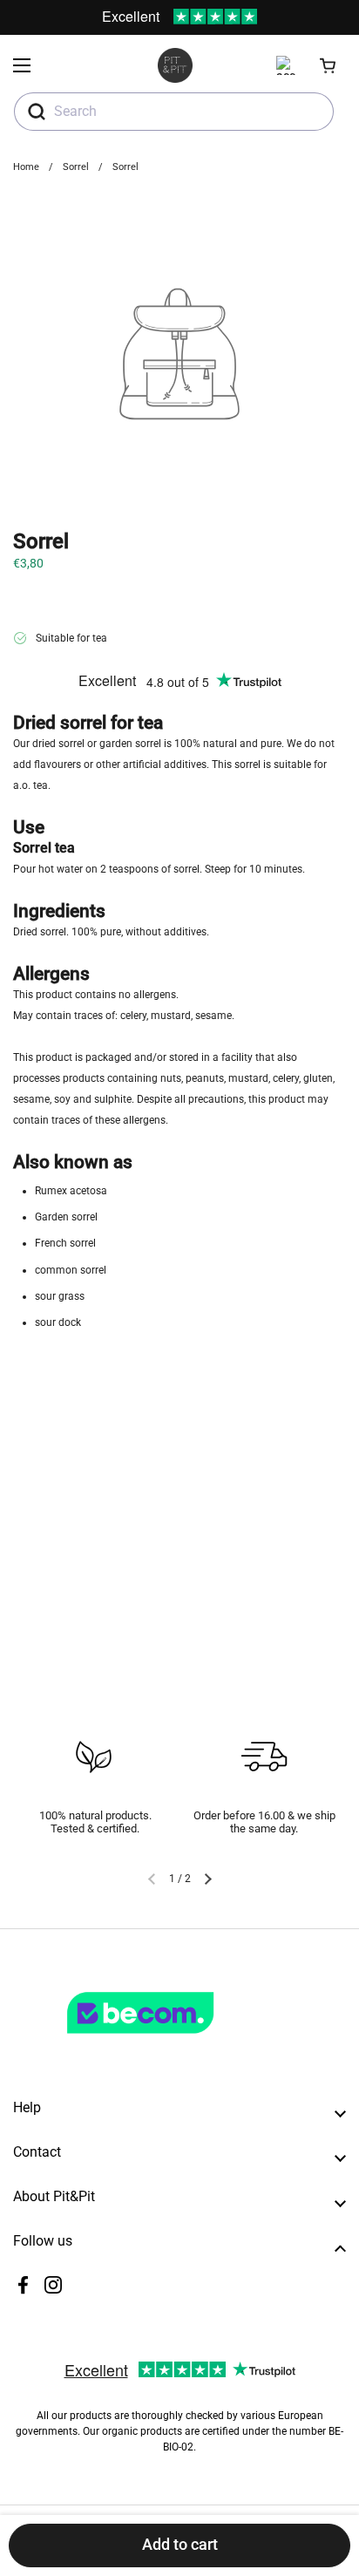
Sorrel (76, 167)
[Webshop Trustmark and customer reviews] (176, 2041)
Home (26, 167)
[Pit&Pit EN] (175, 65)
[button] (329, 65)
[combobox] (174, 112)
